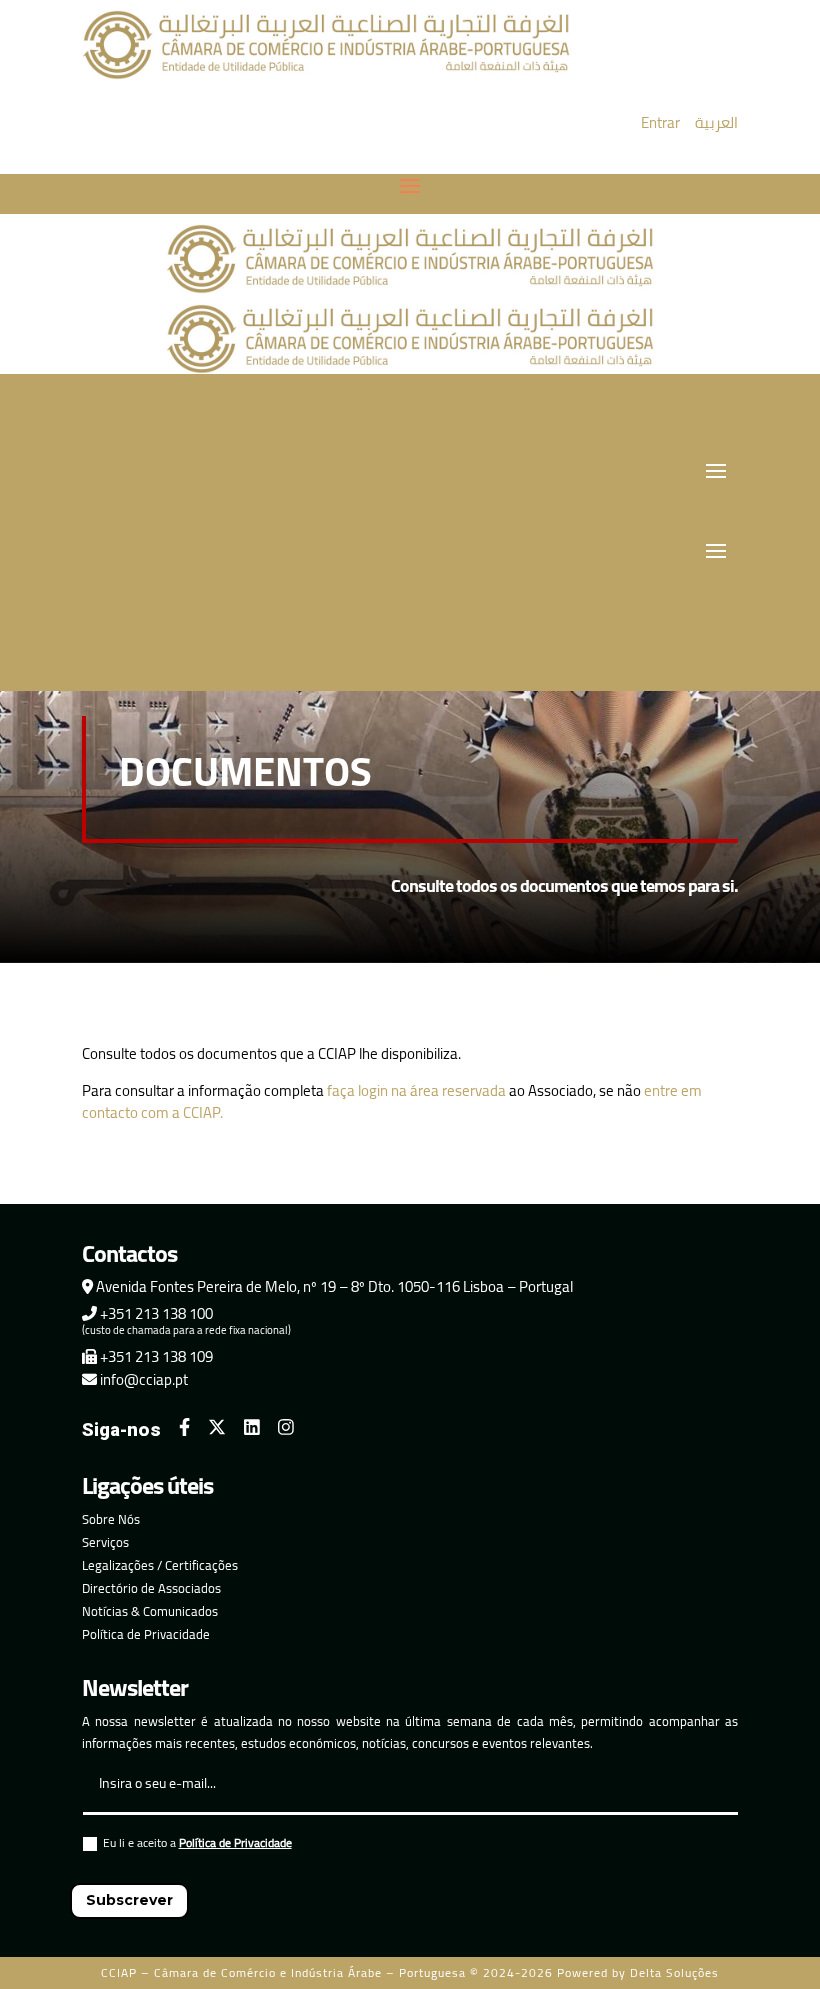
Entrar (660, 122)
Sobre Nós (111, 1519)
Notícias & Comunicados (150, 1611)
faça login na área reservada (416, 1090)
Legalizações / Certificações (160, 1565)
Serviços (105, 1542)
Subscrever (129, 1900)
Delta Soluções (674, 1972)
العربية (716, 122)
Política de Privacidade (146, 1634)
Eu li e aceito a (197, 1845)
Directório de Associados (151, 1588)
